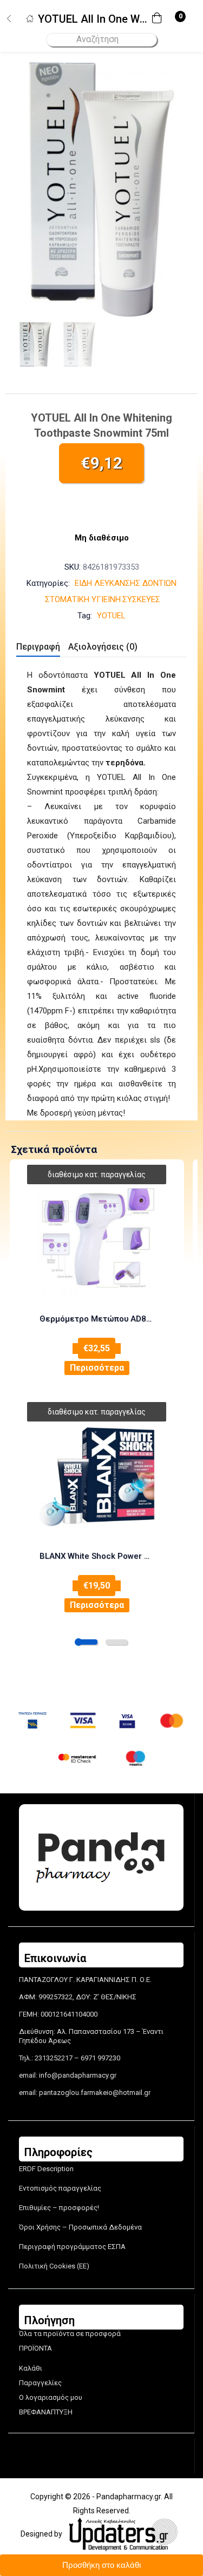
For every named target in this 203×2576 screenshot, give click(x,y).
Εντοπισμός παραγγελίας (60, 2188)
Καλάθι (31, 2368)
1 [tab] (87, 1642)
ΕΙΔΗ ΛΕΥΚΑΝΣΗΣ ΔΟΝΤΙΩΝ (126, 583)
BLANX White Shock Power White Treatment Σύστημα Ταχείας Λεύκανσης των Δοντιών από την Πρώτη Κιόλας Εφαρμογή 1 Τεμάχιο (97, 1556)
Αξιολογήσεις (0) (103, 647)
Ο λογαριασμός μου (51, 2397)
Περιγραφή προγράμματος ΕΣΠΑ (72, 2247)
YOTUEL (111, 616)
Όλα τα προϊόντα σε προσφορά (70, 2334)
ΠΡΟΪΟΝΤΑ (35, 2348)
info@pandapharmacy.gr (78, 2075)
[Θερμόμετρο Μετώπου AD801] (97, 1238)
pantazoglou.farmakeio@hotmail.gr (95, 2093)
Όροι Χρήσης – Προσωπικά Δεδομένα (80, 2227)
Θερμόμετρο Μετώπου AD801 (97, 1319)
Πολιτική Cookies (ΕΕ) (54, 2266)
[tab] (42, 648)
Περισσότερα (97, 1368)
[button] (160, 19)
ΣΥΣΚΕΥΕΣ (141, 599)
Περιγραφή (38, 647)
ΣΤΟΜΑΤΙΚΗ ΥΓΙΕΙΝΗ (83, 599)
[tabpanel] (97, 1278)
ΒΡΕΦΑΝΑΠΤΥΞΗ (46, 2412)
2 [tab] (116, 1642)
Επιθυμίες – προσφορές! (59, 2208)
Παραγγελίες (40, 2383)
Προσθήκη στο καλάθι (101, 2565)
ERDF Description (46, 2169)
